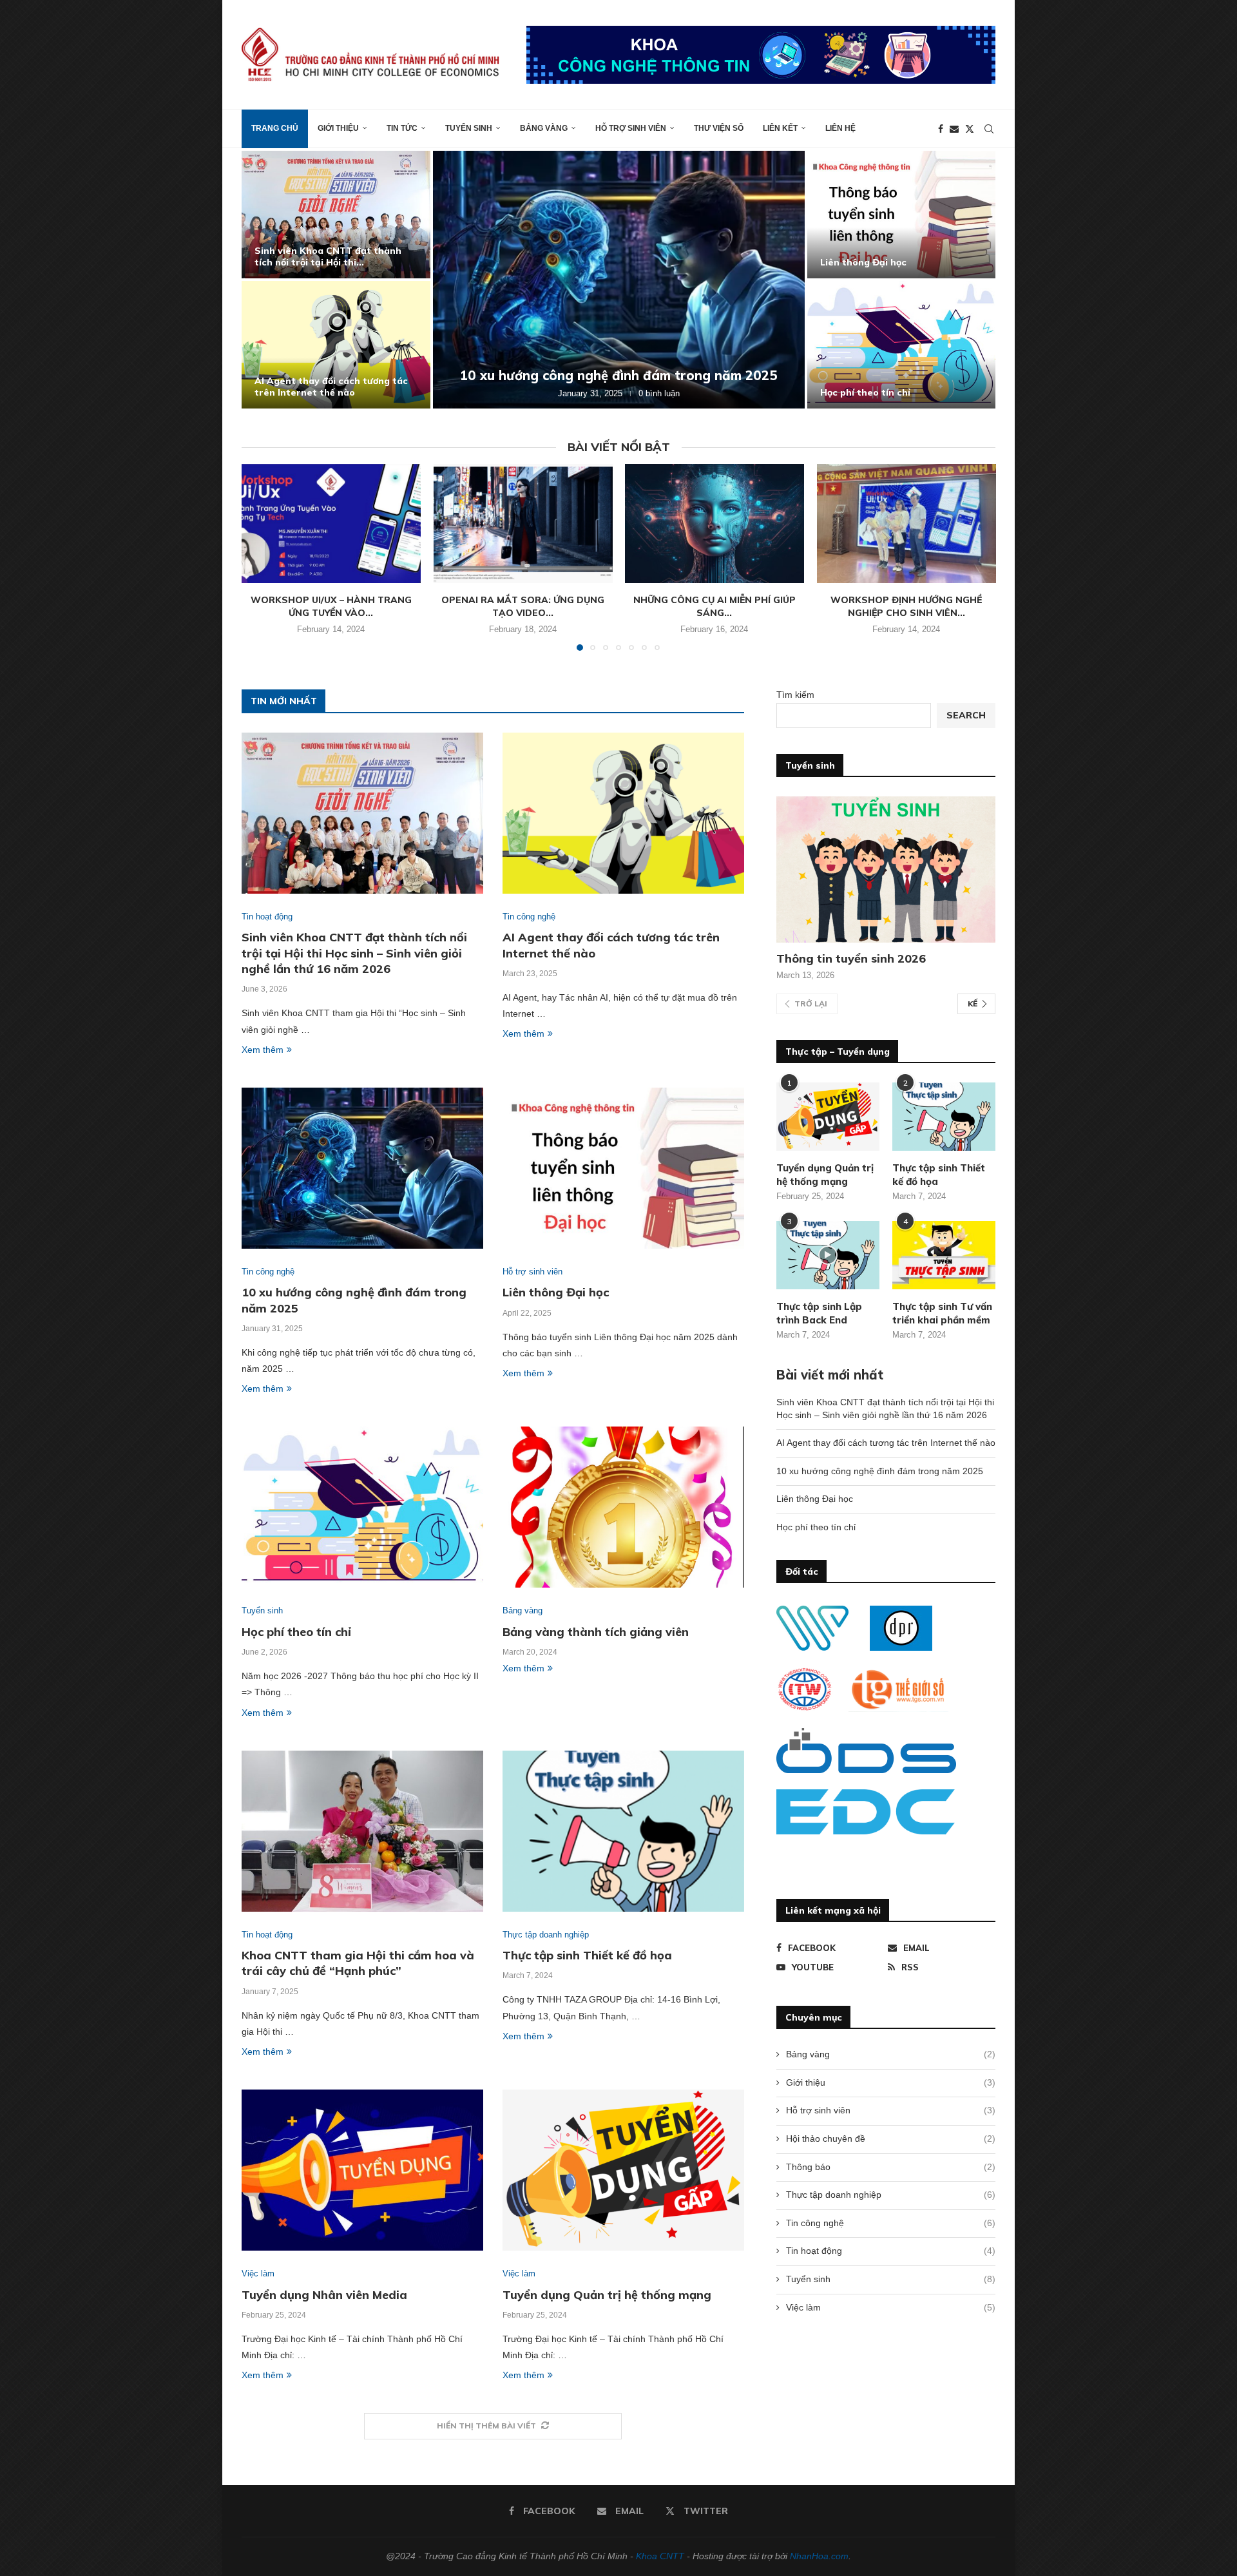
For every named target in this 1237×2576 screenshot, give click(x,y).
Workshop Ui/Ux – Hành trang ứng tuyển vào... (331, 606)
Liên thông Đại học (863, 262)
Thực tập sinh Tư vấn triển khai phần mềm (942, 1313)
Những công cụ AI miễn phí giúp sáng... (714, 606)
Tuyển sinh (469, 128)
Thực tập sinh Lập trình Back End (819, 1313)
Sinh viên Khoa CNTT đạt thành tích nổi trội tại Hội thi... (328, 256)
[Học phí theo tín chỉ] (902, 345)
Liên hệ (840, 128)
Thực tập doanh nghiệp (891, 2195)
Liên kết (780, 128)
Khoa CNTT (660, 2556)
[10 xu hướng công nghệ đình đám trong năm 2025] (619, 280)
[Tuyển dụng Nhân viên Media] (362, 2170)
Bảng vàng (544, 128)
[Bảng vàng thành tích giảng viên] (623, 1507)
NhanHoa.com (819, 2556)
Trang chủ (275, 128)
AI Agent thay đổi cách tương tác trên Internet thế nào (331, 387)
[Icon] (828, 1255)
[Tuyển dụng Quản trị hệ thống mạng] (623, 2170)
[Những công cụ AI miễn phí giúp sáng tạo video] (714, 524)
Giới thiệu (338, 128)
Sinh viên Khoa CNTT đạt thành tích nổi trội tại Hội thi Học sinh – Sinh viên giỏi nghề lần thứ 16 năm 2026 (354, 953)
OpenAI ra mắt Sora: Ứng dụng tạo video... (523, 606)
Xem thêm (263, 1050)
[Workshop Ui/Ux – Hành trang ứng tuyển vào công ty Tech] (331, 524)
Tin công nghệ (891, 2223)
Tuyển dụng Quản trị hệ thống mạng (607, 2295)
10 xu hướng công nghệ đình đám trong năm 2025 (619, 375)
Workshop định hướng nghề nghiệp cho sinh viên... (906, 606)
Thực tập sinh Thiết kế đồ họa (587, 1955)
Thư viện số (719, 128)
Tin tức (402, 128)
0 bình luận (659, 393)
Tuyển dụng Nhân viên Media (324, 2295)
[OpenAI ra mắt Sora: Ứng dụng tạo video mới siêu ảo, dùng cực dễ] (523, 524)
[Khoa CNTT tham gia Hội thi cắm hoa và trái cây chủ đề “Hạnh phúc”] (362, 1831)
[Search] (989, 129)
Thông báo (891, 2167)
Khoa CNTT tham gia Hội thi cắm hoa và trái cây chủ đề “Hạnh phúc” (358, 1963)
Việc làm (891, 2307)
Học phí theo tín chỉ (865, 392)
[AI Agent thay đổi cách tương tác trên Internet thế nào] (336, 345)
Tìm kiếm (795, 695)
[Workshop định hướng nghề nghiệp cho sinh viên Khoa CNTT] (906, 524)
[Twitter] (970, 129)
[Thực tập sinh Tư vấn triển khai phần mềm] (944, 1255)
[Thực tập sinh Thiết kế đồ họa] (623, 1831)
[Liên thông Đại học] (902, 215)
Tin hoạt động (891, 2251)
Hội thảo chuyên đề (891, 2139)
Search (966, 715)
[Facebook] (941, 129)
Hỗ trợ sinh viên (631, 128)
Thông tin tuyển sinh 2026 (851, 958)
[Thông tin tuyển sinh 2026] (886, 870)
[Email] (954, 129)
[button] (265, 279)
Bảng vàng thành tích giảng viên (596, 1632)
